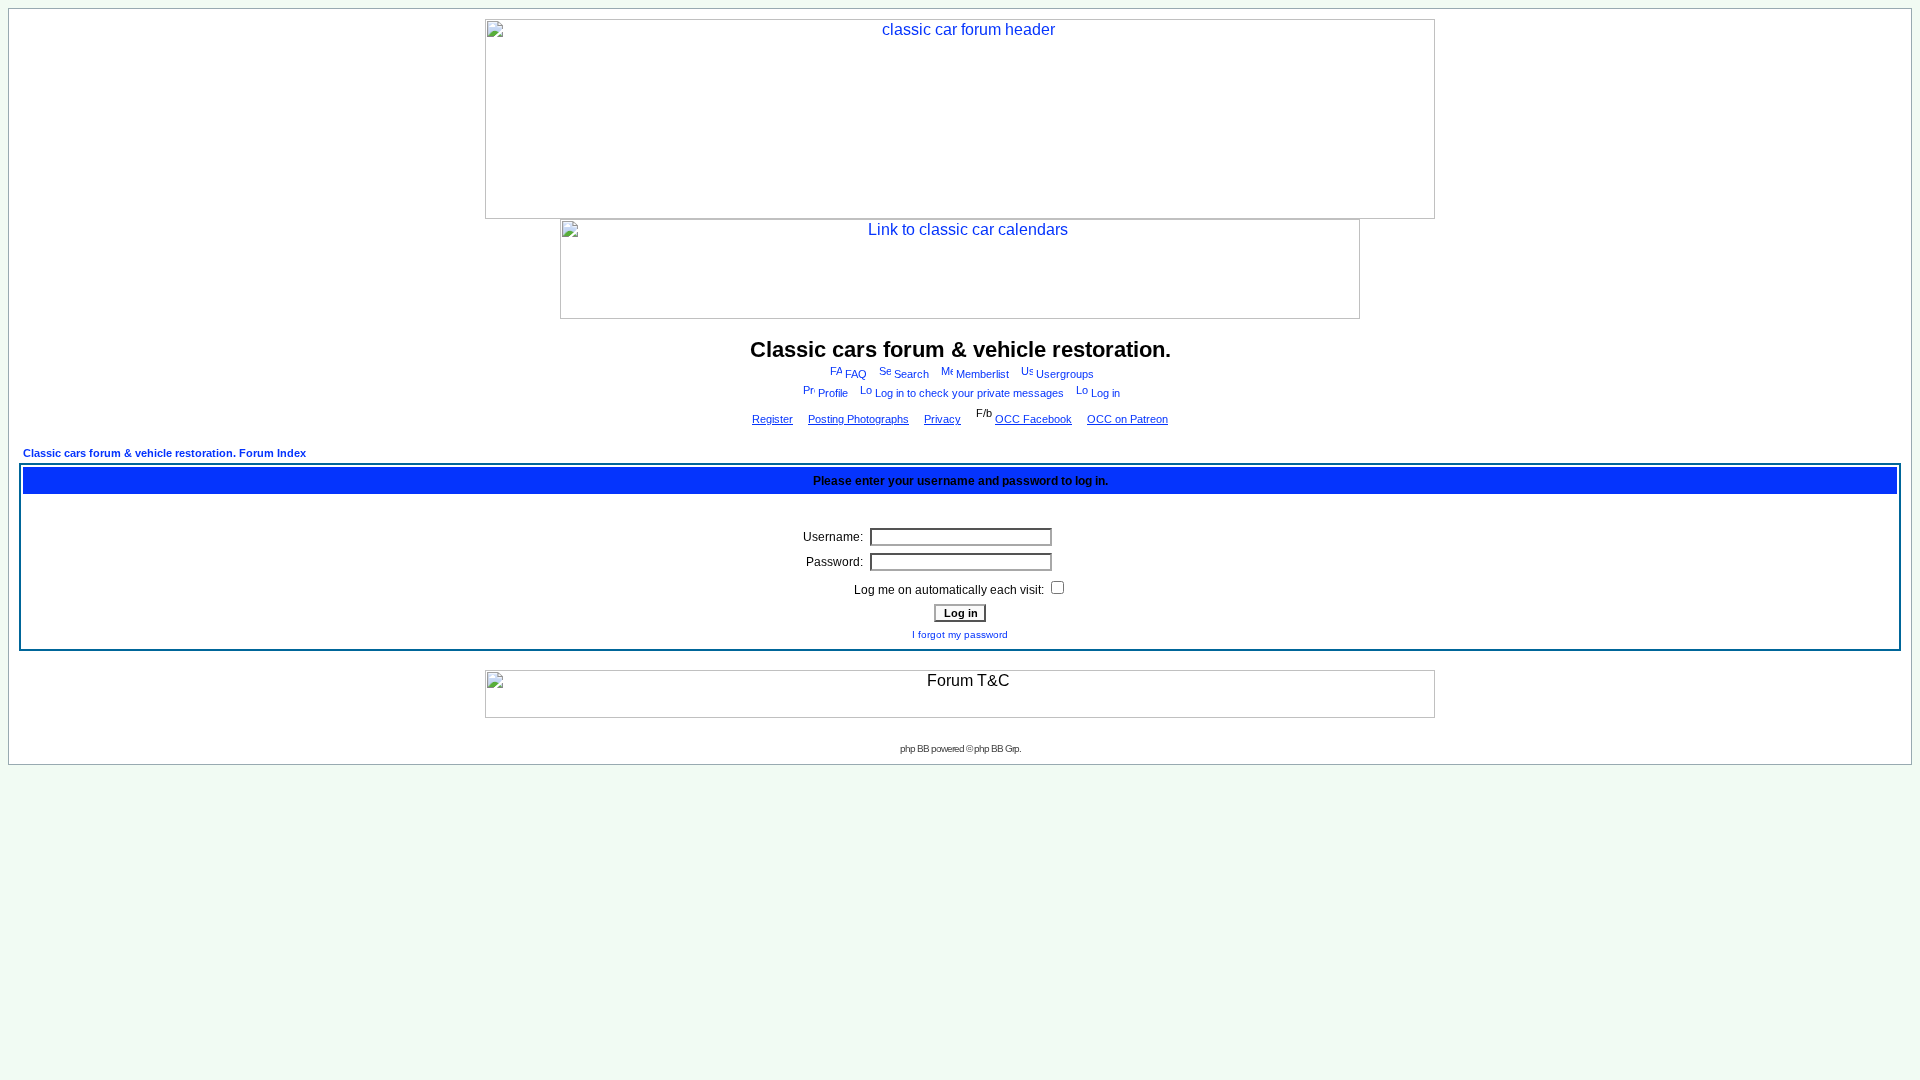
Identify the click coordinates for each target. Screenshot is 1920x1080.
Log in (1105, 393)
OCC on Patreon (1127, 419)
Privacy (942, 419)
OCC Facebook (1033, 419)
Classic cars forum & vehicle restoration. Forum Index (164, 453)
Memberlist (982, 374)
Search (911, 374)
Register (772, 419)
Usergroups (1065, 374)
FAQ (856, 374)
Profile (833, 393)
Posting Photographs (858, 419)
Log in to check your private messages (969, 393)
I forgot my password (960, 634)
